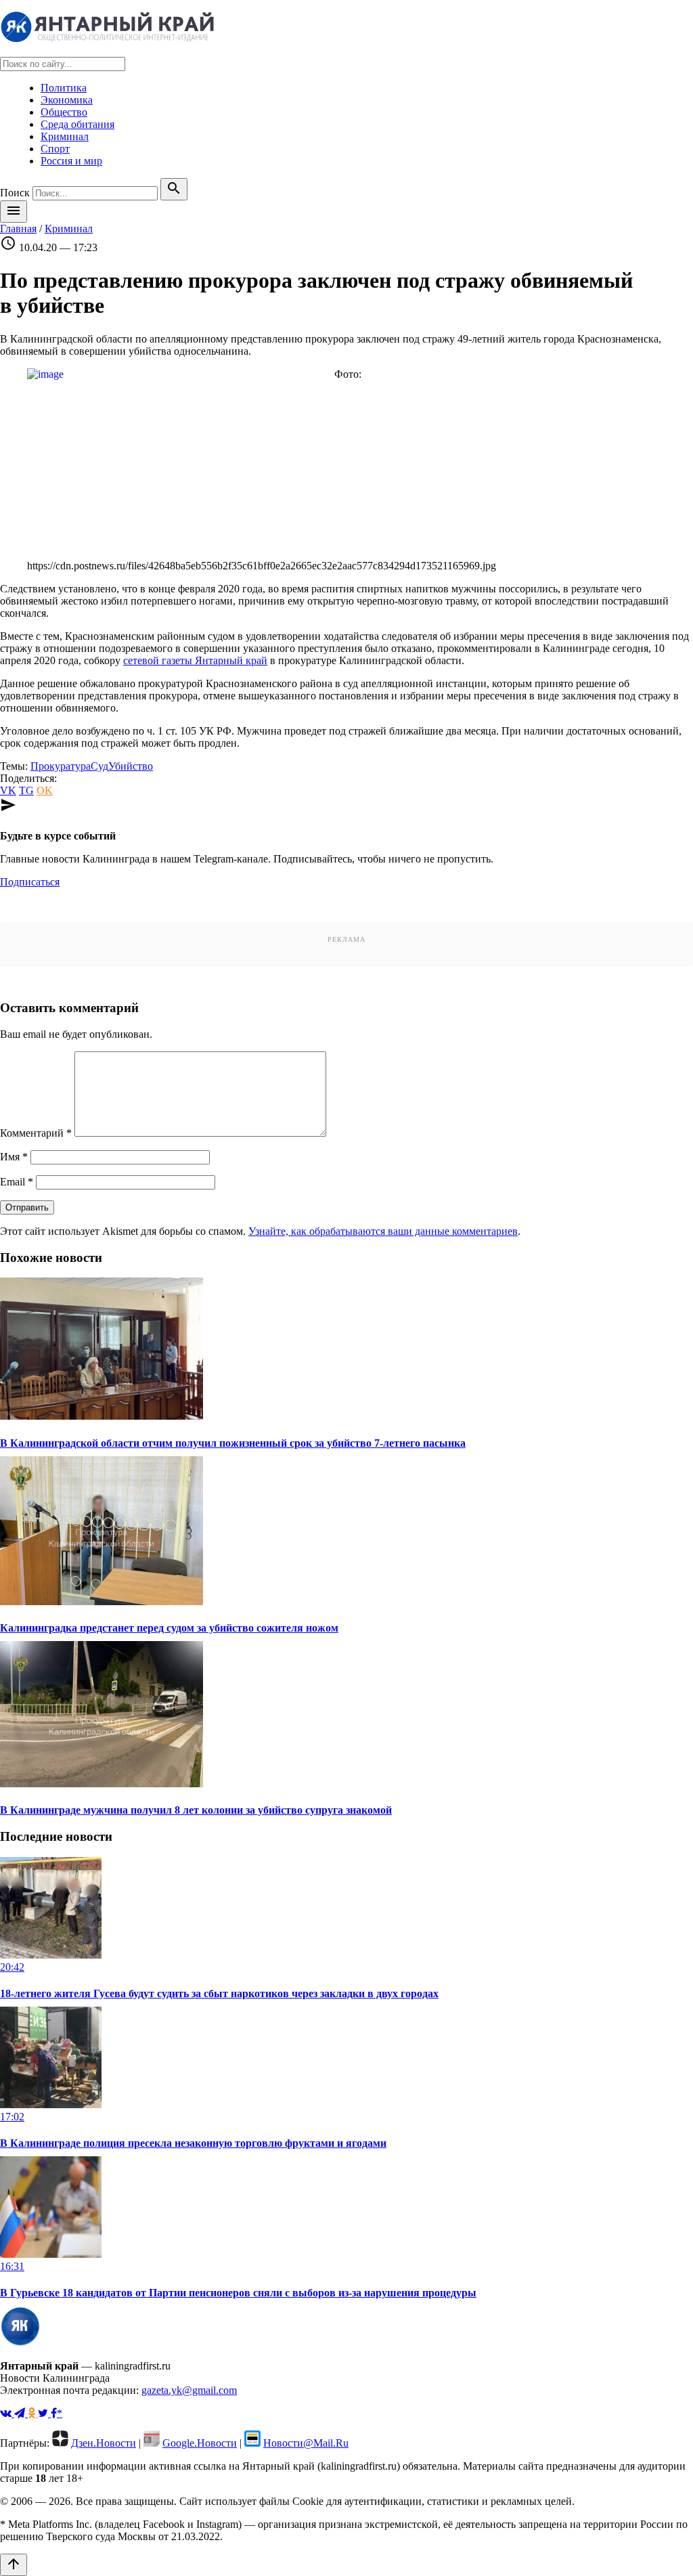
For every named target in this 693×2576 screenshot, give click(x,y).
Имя (14, 1157)
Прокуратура (61, 766)
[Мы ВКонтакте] (7, 2413)
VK (8, 790)
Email (17, 1182)
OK (45, 790)
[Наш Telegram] (21, 2413)
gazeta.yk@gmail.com (189, 2390)
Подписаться (30, 882)
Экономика (67, 100)
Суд (99, 766)
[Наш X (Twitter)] (44, 2413)
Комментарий (36, 1133)
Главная (18, 228)
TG (26, 790)
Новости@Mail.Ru (306, 2443)
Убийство (131, 766)
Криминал (65, 136)
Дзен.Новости (104, 2443)
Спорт (55, 149)
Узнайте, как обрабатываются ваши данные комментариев (383, 1231)
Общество (64, 112)
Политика (64, 88)
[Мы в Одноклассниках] (33, 2413)
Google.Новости (200, 2443)
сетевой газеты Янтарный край (195, 660)
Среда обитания (77, 124)
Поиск (15, 193)
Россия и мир (71, 161)
